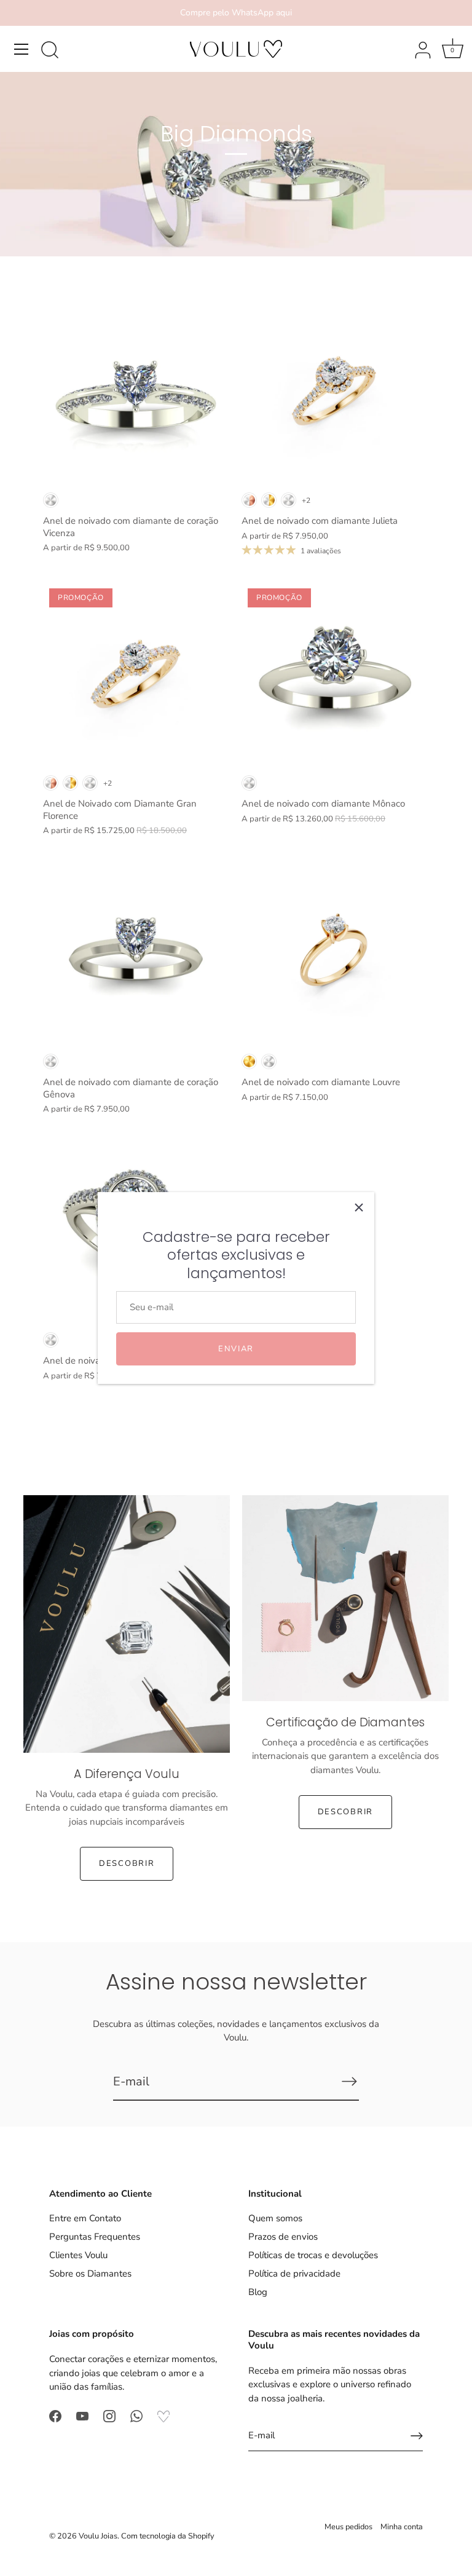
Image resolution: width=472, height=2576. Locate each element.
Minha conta (402, 2527)
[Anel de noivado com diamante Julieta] (335, 393)
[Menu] (22, 49)
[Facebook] (55, 2416)
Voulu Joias (98, 2536)
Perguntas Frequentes (95, 2237)
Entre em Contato (85, 2218)
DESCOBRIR (127, 1863)
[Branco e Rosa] (249, 500)
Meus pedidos (348, 2527)
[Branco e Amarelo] (269, 500)
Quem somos (275, 2218)
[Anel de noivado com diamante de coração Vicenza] (136, 393)
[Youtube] (82, 2416)
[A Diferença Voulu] (127, 1624)
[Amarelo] (249, 1061)
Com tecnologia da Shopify (168, 2536)
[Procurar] (50, 51)
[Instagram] (109, 2416)
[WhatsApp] (136, 2416)
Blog (258, 2292)
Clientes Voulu (78, 2255)
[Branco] (51, 500)
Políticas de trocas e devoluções (313, 2255)
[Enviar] (349, 2081)
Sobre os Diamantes (90, 2274)
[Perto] (359, 1207)
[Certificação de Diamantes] (345, 1598)
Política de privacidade (294, 2274)
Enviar (236, 1349)
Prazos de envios (283, 2237)
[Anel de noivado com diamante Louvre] (335, 954)
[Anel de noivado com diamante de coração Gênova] (136, 954)
